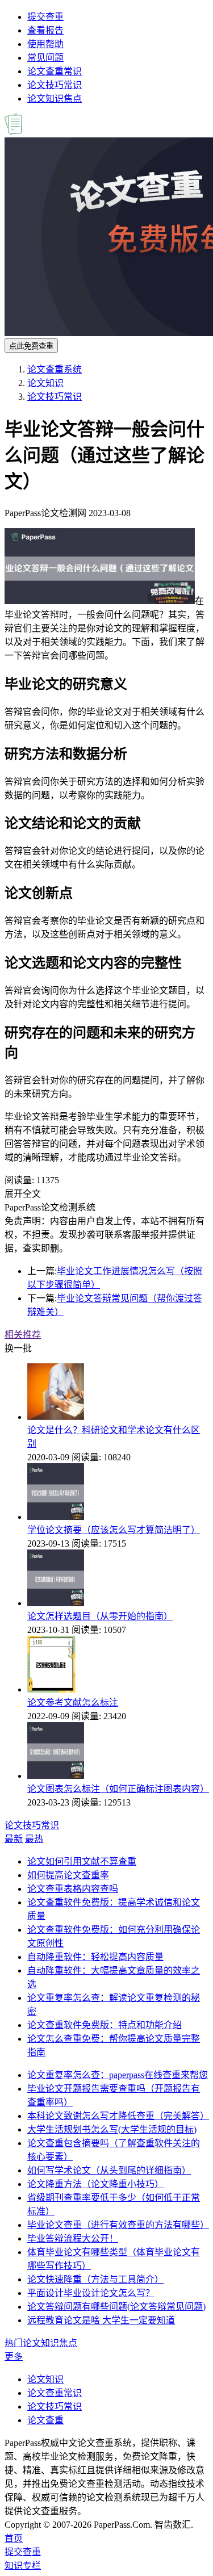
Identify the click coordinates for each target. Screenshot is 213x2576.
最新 (14, 1839)
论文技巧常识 (55, 85)
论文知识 (45, 383)
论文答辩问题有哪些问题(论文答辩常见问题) (116, 2307)
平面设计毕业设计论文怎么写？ (91, 2293)
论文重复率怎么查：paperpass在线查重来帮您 (118, 2075)
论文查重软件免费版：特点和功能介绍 (105, 2025)
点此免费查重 (31, 346)
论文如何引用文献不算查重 (82, 1861)
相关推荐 (23, 1335)
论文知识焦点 (55, 99)
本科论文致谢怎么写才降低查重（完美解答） (118, 2116)
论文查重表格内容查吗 (73, 1889)
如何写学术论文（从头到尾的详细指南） (109, 2170)
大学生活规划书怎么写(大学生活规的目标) (112, 2129)
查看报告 (45, 30)
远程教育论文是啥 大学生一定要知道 (101, 2320)
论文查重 (45, 2420)
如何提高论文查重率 (68, 1875)
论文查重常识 (55, 71)
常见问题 (45, 58)
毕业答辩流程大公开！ (73, 2238)
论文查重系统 (55, 369)
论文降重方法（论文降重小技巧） (95, 2184)
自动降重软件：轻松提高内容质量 (95, 1957)
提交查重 (45, 17)
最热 (34, 1839)
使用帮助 (45, 44)
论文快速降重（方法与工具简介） (95, 2279)
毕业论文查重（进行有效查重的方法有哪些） (118, 2225)
